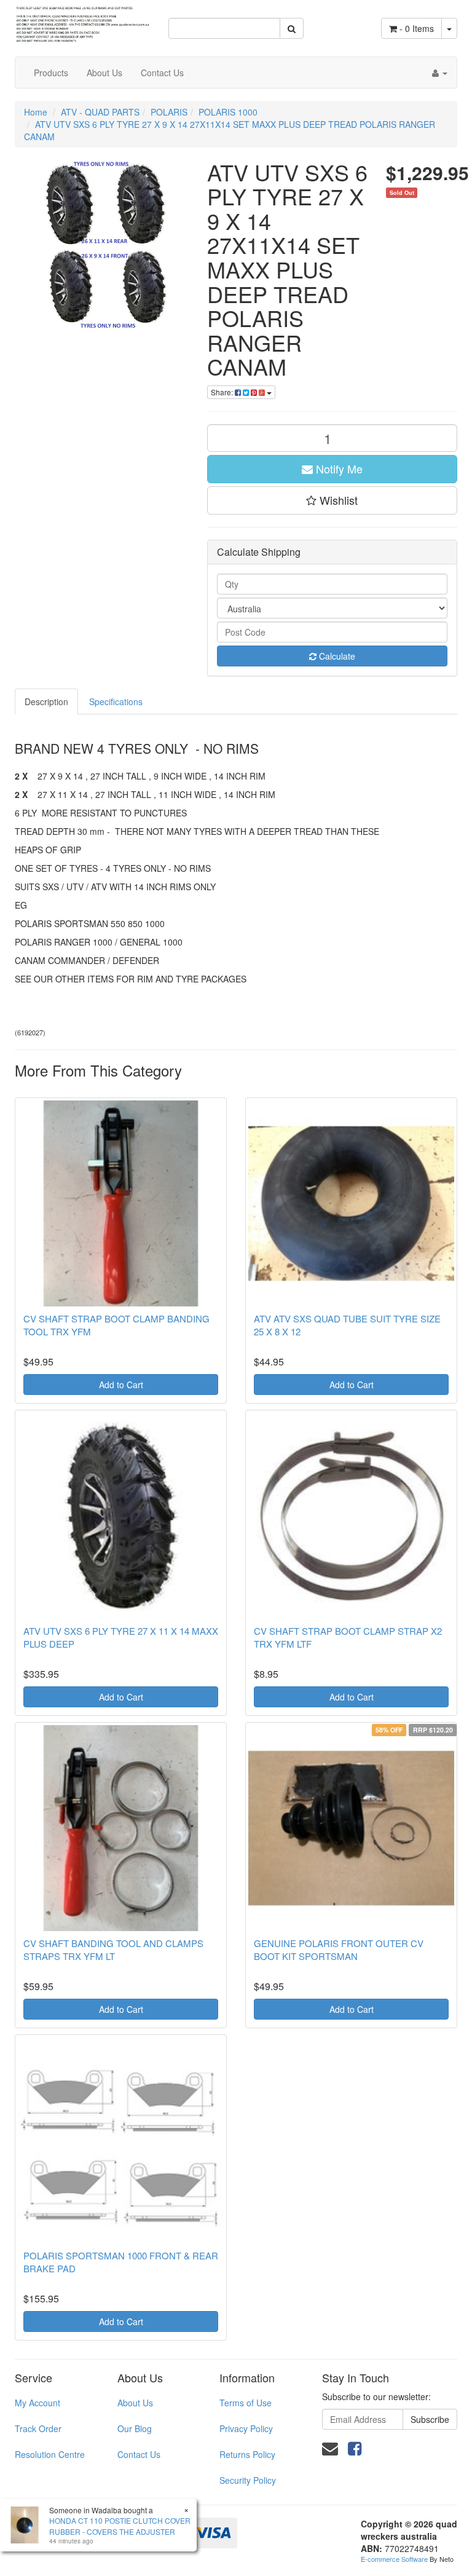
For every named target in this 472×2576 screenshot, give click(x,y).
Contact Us (162, 73)
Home (36, 112)
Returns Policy (247, 2454)
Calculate (336, 656)
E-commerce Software (394, 2559)
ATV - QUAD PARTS (100, 112)
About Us (104, 73)
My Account (37, 2403)
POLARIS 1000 (228, 112)
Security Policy (248, 2480)
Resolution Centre (50, 2454)
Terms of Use (246, 2403)
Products (51, 73)
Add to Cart (121, 1385)
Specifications (116, 701)
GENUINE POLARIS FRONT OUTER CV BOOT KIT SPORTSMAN (339, 1950)
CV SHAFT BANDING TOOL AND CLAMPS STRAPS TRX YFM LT (113, 1950)
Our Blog (135, 2428)
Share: (223, 392)
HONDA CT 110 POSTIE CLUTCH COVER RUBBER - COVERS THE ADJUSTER (120, 2526)
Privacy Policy (246, 2428)
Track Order (38, 2428)
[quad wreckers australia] (82, 20)
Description (46, 701)
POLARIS (169, 112)
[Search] (292, 28)
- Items (417, 28)
